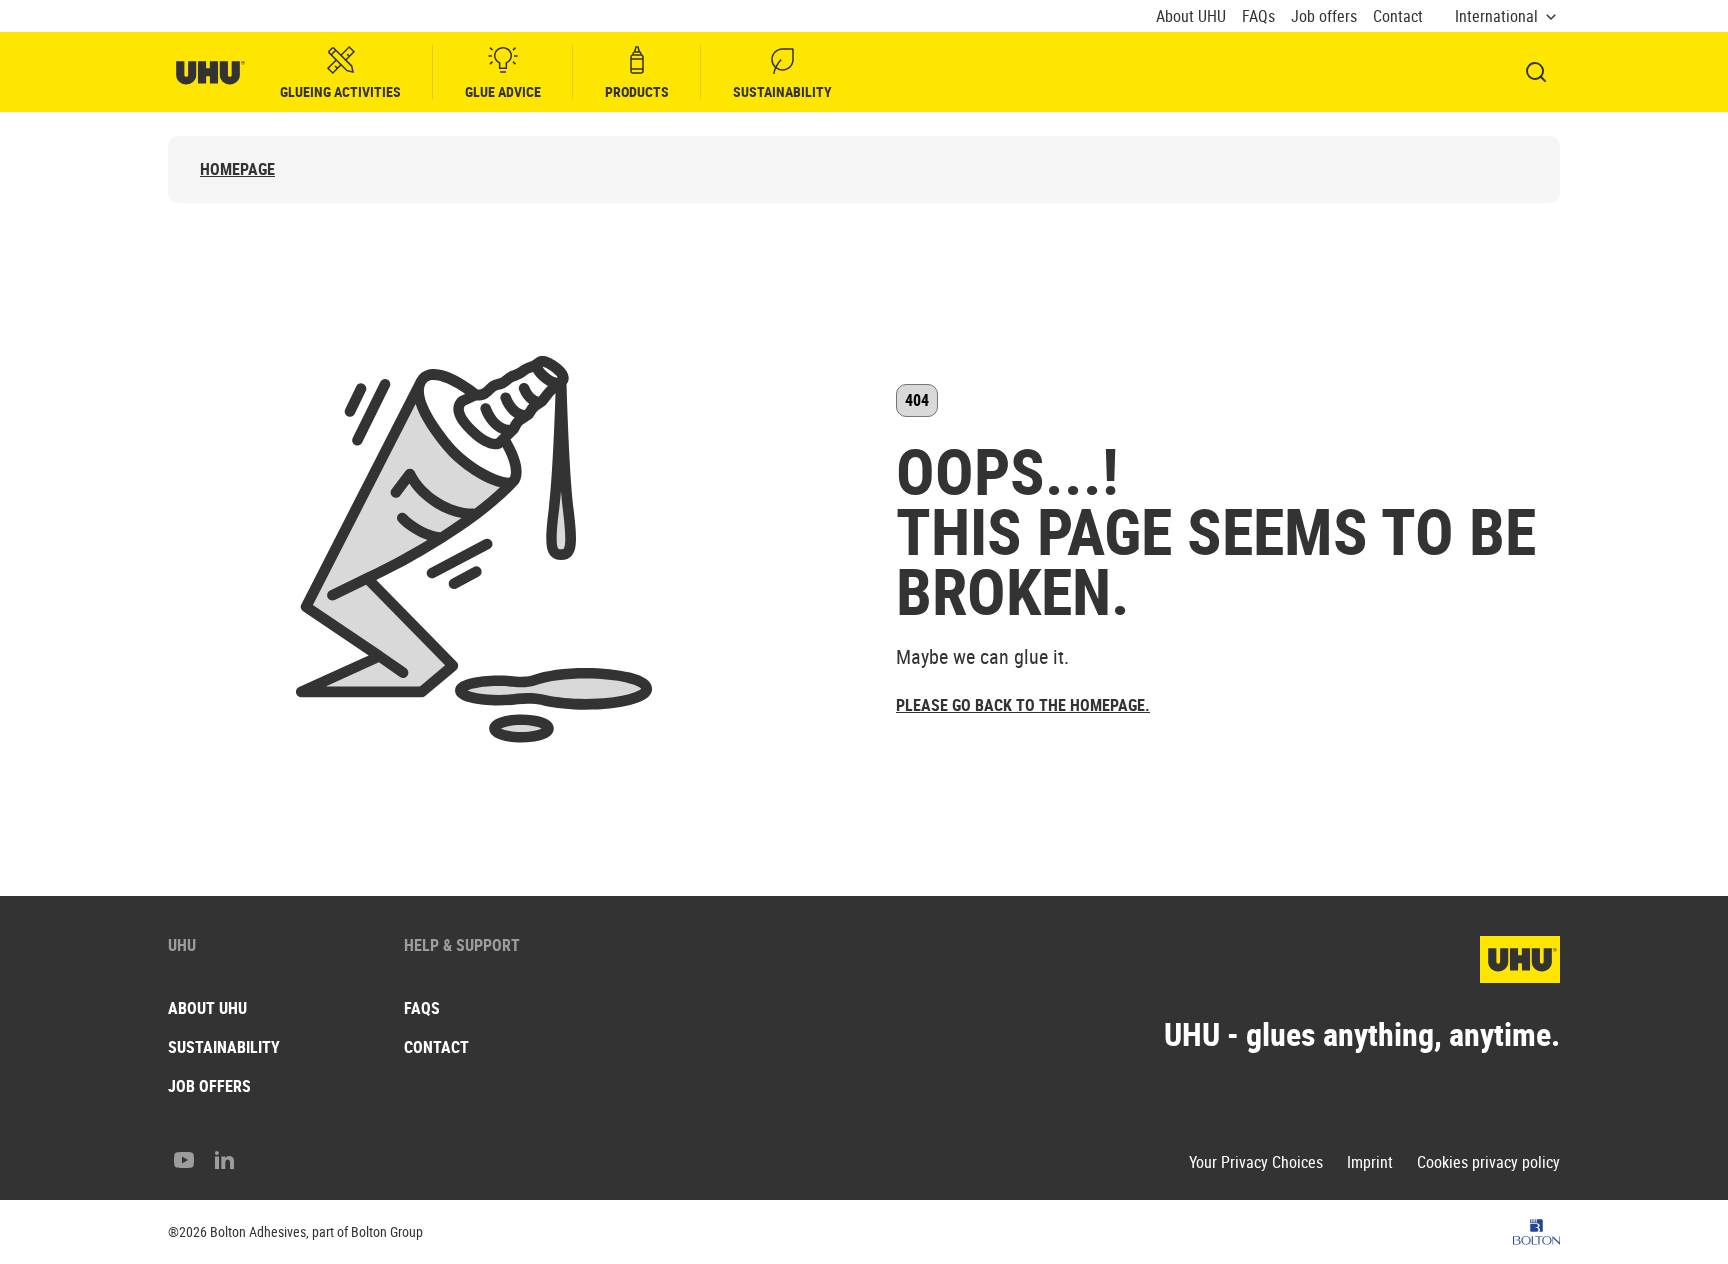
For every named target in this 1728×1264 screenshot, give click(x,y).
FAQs (1258, 16)
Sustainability (782, 91)
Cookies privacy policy (1488, 1162)
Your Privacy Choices (1256, 1162)
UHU (182, 945)
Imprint (1370, 1162)
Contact (1398, 16)
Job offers (1324, 16)
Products (637, 91)
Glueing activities (340, 91)
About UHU (1191, 16)
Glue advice (503, 91)
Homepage (237, 169)
